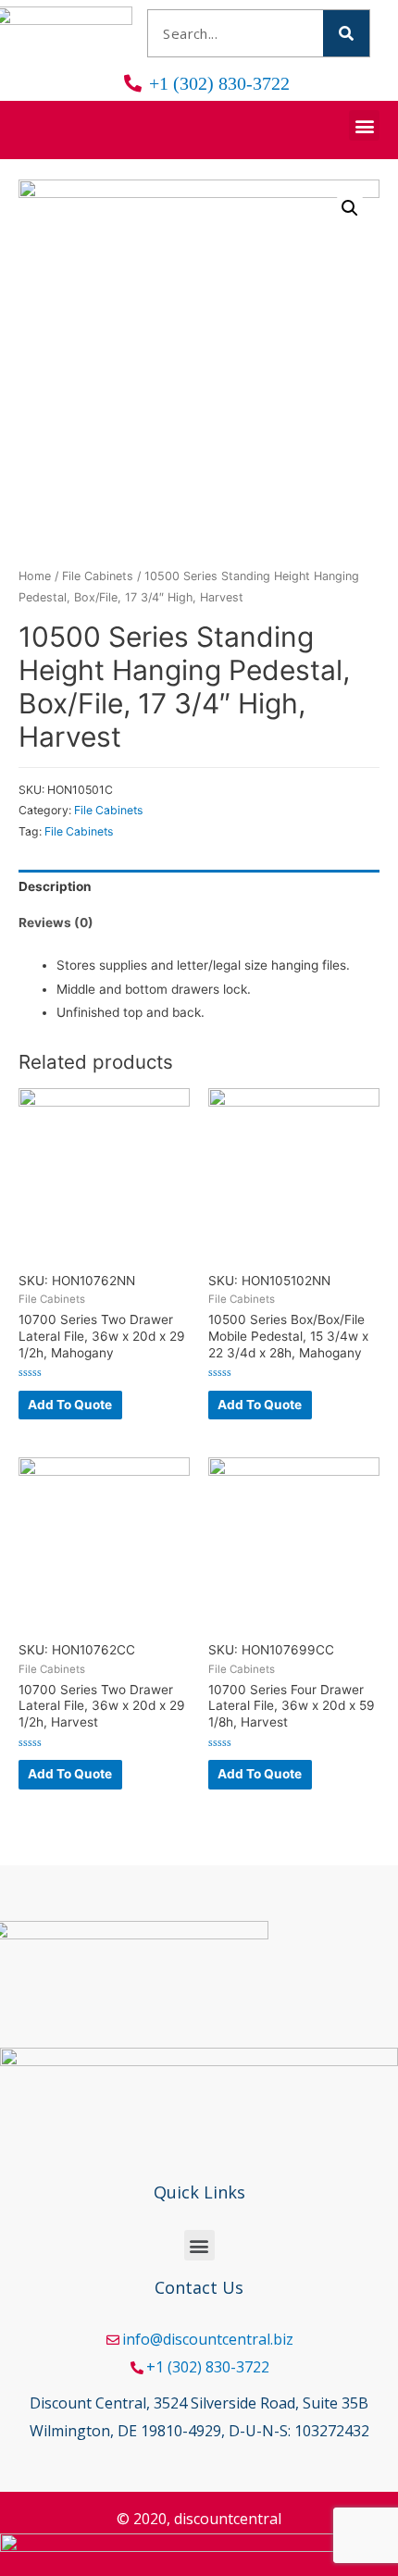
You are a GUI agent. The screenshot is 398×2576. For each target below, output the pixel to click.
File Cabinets (98, 576)
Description (55, 886)
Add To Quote (70, 1405)
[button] (364, 125)
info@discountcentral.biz (208, 2339)
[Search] (346, 33)
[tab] (199, 888)
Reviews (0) (56, 923)
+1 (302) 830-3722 (208, 2367)
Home (35, 576)
